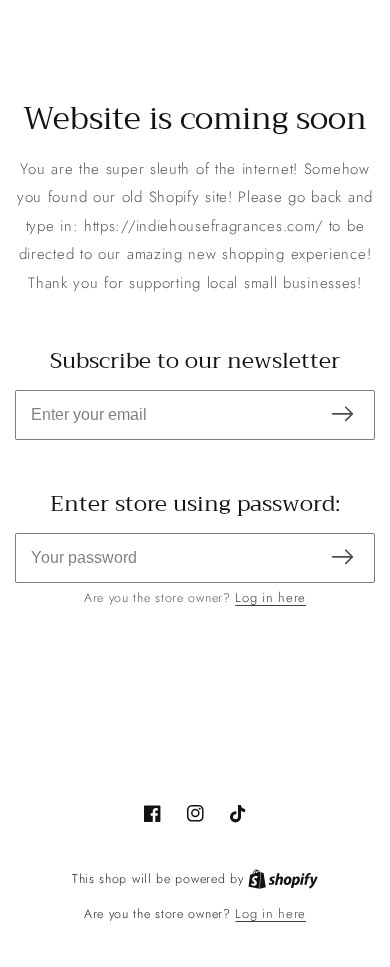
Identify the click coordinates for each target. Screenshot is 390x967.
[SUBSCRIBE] (342, 415)
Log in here (270, 597)
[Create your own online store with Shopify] (283, 879)
